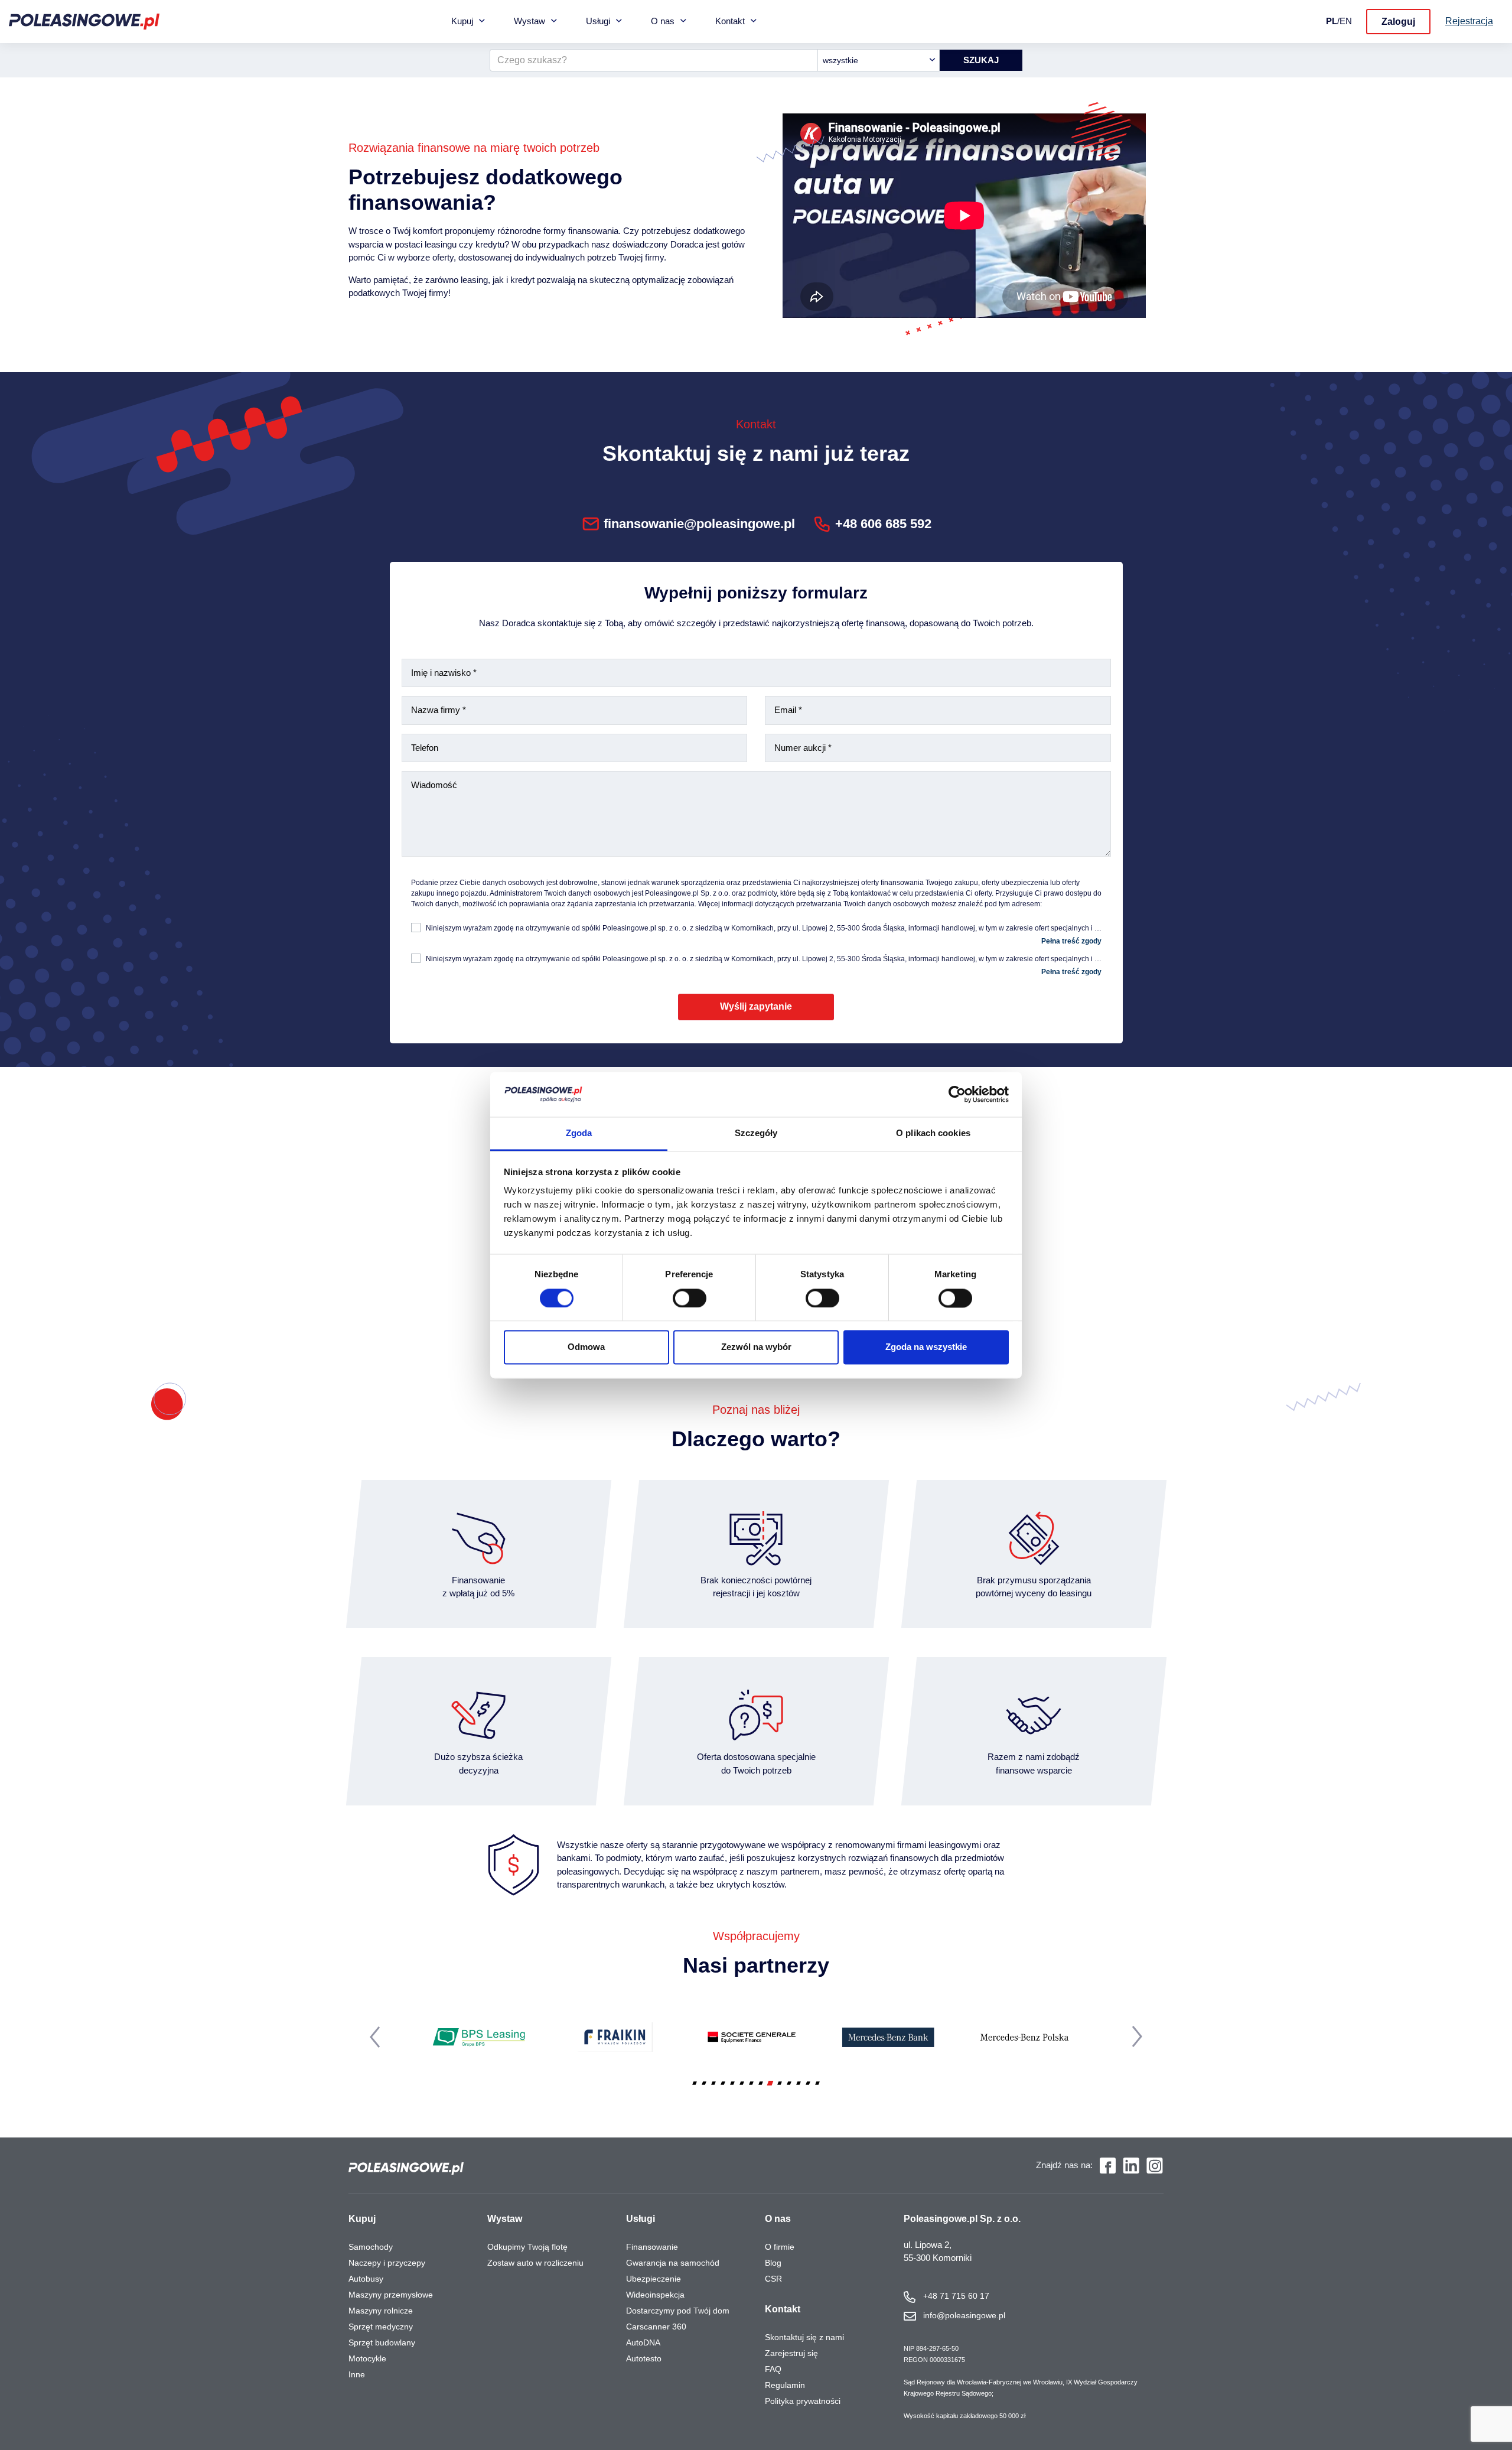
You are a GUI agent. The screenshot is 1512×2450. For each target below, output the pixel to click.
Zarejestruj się (791, 2353)
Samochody (371, 2247)
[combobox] (879, 60)
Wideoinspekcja (655, 2295)
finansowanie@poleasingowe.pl (699, 524)
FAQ (773, 2369)
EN (1346, 21)
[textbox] (879, 60)
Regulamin (785, 2385)
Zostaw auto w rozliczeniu (535, 2263)
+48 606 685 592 (883, 524)
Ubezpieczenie (654, 2279)
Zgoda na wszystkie (926, 1347)
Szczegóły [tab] (756, 1133)
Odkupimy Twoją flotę (527, 2247)
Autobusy (366, 2279)
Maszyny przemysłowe (391, 2295)
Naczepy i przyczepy (387, 2263)
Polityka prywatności (803, 2401)
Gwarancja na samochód (673, 2263)
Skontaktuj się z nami (804, 2337)
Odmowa (586, 1347)
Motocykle (367, 2358)
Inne (357, 2374)
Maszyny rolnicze (381, 2311)
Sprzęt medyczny (381, 2327)
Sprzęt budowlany (382, 2342)
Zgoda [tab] (579, 1133)
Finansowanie (652, 2247)
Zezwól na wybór (756, 1347)
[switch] (690, 1298)
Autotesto (644, 2358)
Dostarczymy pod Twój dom (678, 2311)
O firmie (780, 2247)
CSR (773, 2279)
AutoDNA (643, 2342)
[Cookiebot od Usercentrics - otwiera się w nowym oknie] (957, 1094)
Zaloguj (1398, 22)
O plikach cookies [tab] (933, 1133)
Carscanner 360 (656, 2327)
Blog (773, 2263)
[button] (695, 2083)
